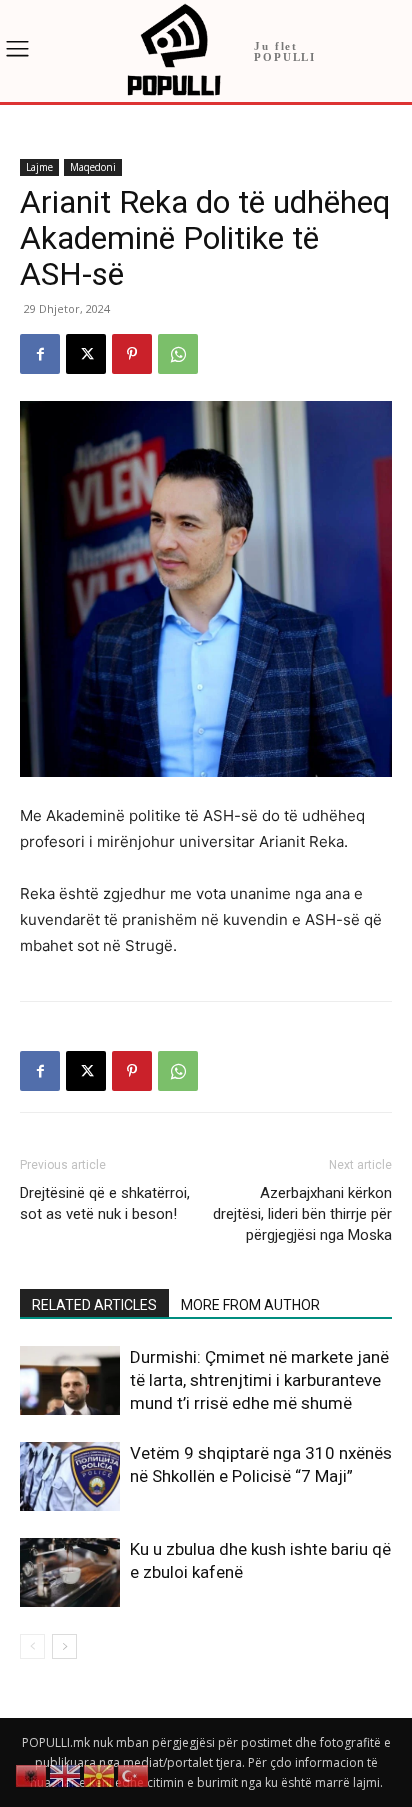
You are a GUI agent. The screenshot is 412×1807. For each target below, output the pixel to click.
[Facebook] (40, 354)
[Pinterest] (132, 354)
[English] (66, 1774)
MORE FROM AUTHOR (250, 1305)
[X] (86, 354)
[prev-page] (32, 1646)
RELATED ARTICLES (94, 1305)
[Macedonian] (100, 1774)
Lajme (39, 167)
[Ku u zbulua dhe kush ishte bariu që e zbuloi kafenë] (70, 1572)
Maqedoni (93, 167)
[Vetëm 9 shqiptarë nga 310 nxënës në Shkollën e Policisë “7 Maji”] (70, 1476)
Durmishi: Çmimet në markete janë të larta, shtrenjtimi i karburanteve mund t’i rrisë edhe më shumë (259, 1380)
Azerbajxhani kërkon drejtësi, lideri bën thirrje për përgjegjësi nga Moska (302, 1214)
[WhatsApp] (178, 354)
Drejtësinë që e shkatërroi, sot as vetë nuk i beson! (105, 1203)
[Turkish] (134, 1774)
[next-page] (64, 1646)
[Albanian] (32, 1774)
